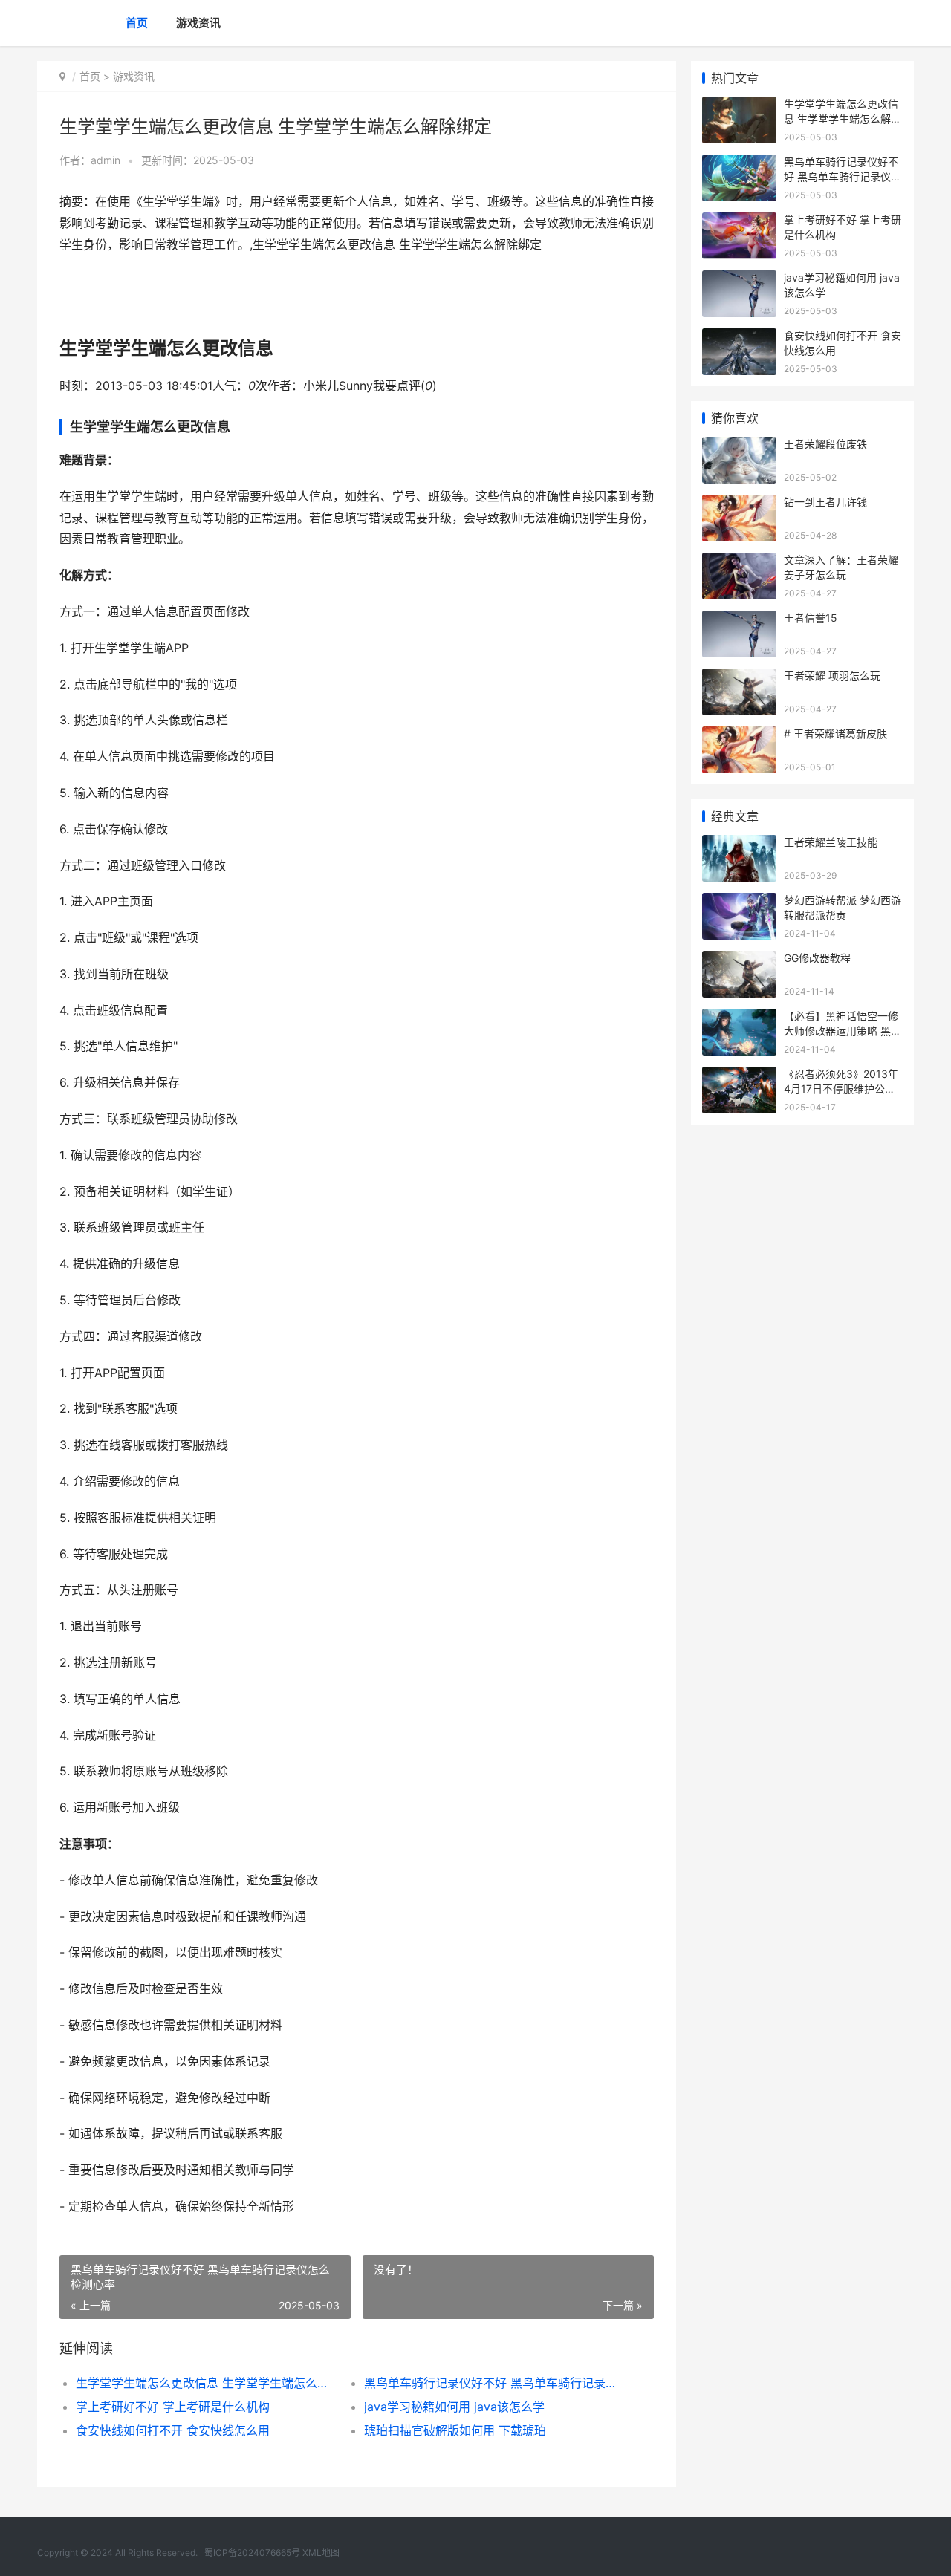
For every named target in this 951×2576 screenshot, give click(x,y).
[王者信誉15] (739, 620)
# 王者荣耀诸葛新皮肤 (835, 734)
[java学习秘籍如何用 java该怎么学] (739, 280)
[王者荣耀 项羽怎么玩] (739, 678)
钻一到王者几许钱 (825, 502)
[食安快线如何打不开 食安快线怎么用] (739, 338)
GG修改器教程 (817, 958)
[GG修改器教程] (739, 960)
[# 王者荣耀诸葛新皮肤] (739, 736)
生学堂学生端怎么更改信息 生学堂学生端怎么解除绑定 (205, 2383)
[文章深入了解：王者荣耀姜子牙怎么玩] (739, 562)
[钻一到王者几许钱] (739, 504)
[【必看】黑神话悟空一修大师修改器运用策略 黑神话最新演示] (739, 1018)
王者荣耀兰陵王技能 (831, 842)
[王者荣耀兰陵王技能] (739, 844)
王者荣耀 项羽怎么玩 (832, 676)
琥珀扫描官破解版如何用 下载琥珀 (455, 2430)
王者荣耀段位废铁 (825, 444)
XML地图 (321, 2553)
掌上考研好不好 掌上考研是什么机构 (173, 2407)
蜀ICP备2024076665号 (252, 2553)
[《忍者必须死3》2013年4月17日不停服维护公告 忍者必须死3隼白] (739, 1076)
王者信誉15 (811, 618)
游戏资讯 (198, 23)
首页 (137, 23)
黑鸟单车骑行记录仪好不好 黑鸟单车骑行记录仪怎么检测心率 (494, 2383)
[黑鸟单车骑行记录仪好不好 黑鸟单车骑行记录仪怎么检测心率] (739, 164)
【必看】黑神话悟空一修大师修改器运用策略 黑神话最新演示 (843, 1030)
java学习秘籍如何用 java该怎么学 (454, 2407)
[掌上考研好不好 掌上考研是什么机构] (739, 222)
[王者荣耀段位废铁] (739, 446)
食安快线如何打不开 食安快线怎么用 (173, 2430)
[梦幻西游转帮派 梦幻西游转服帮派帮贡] (739, 902)
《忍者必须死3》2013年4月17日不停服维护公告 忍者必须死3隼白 (841, 1088)
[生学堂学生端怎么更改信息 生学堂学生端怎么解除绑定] (739, 106)
